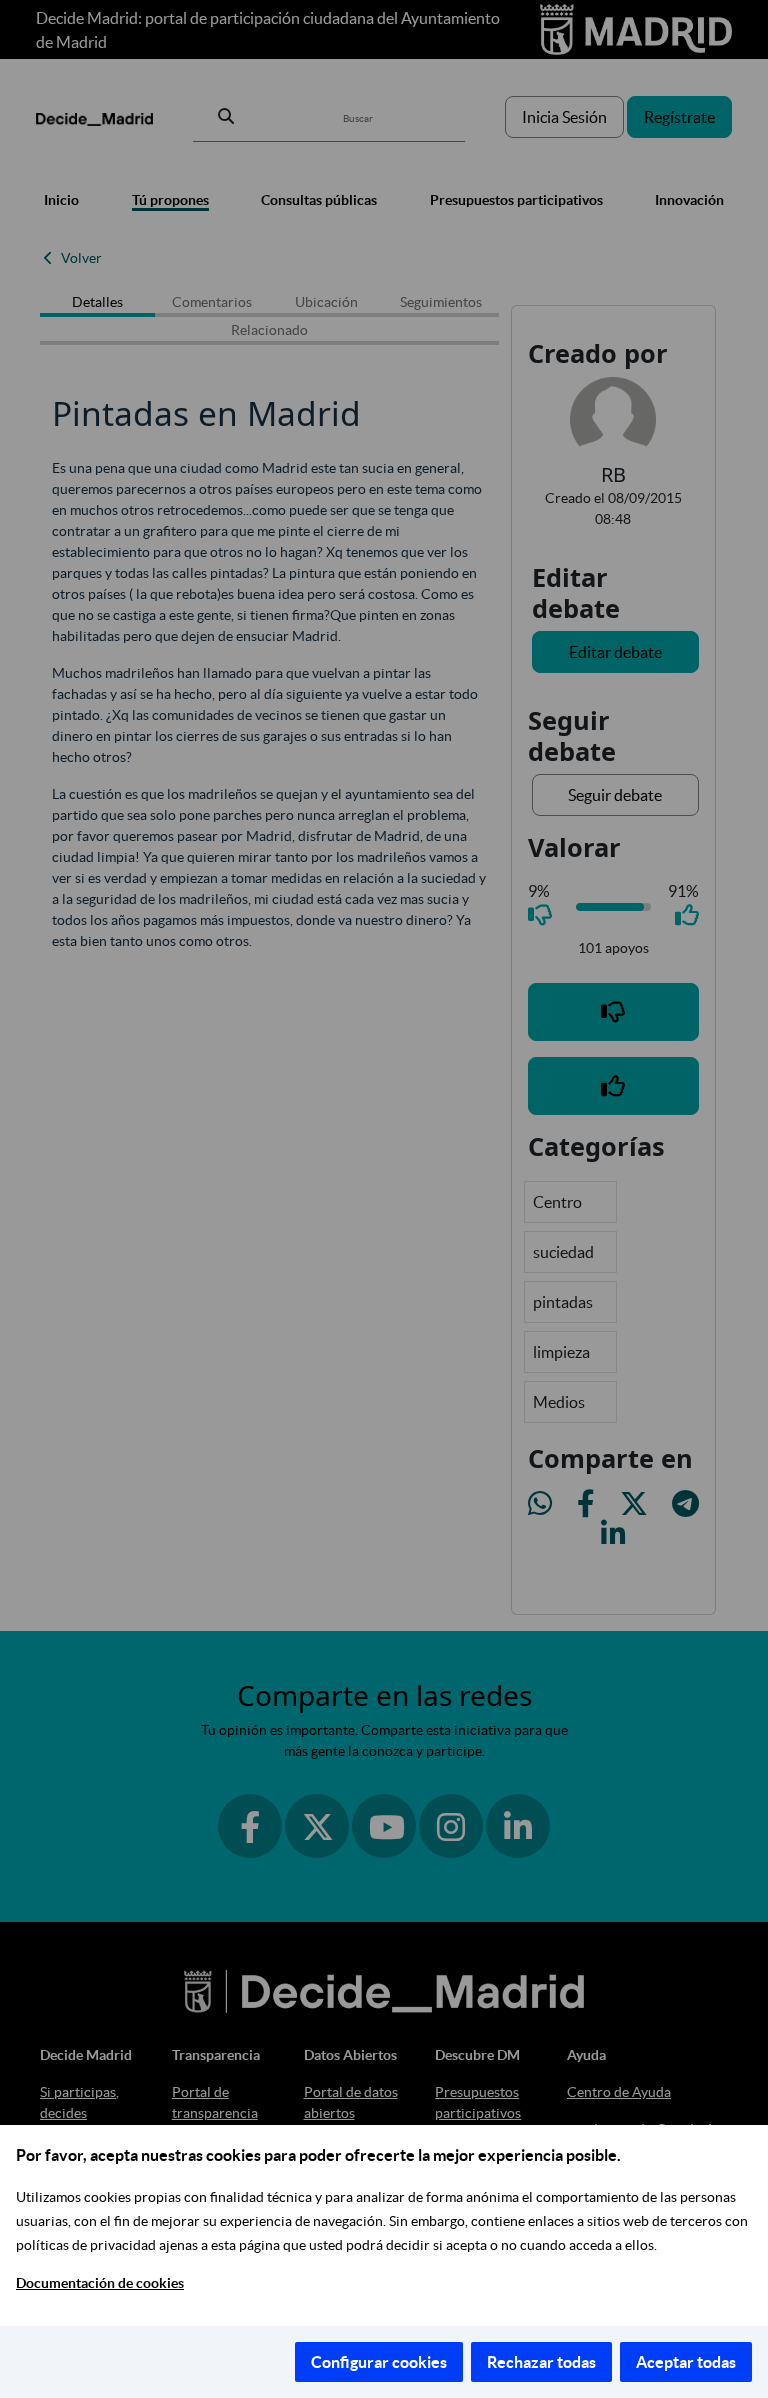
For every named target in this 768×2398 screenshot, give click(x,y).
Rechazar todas (541, 2362)
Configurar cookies (379, 2362)
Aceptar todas (686, 2362)
